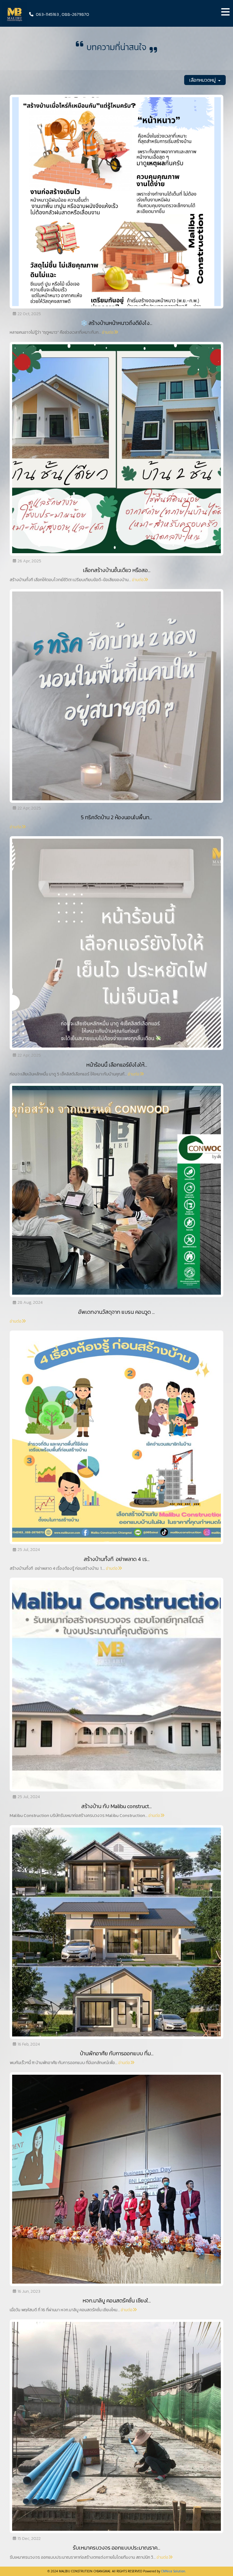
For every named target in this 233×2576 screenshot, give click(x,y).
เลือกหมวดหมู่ (203, 80)
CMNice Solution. (174, 2571)
